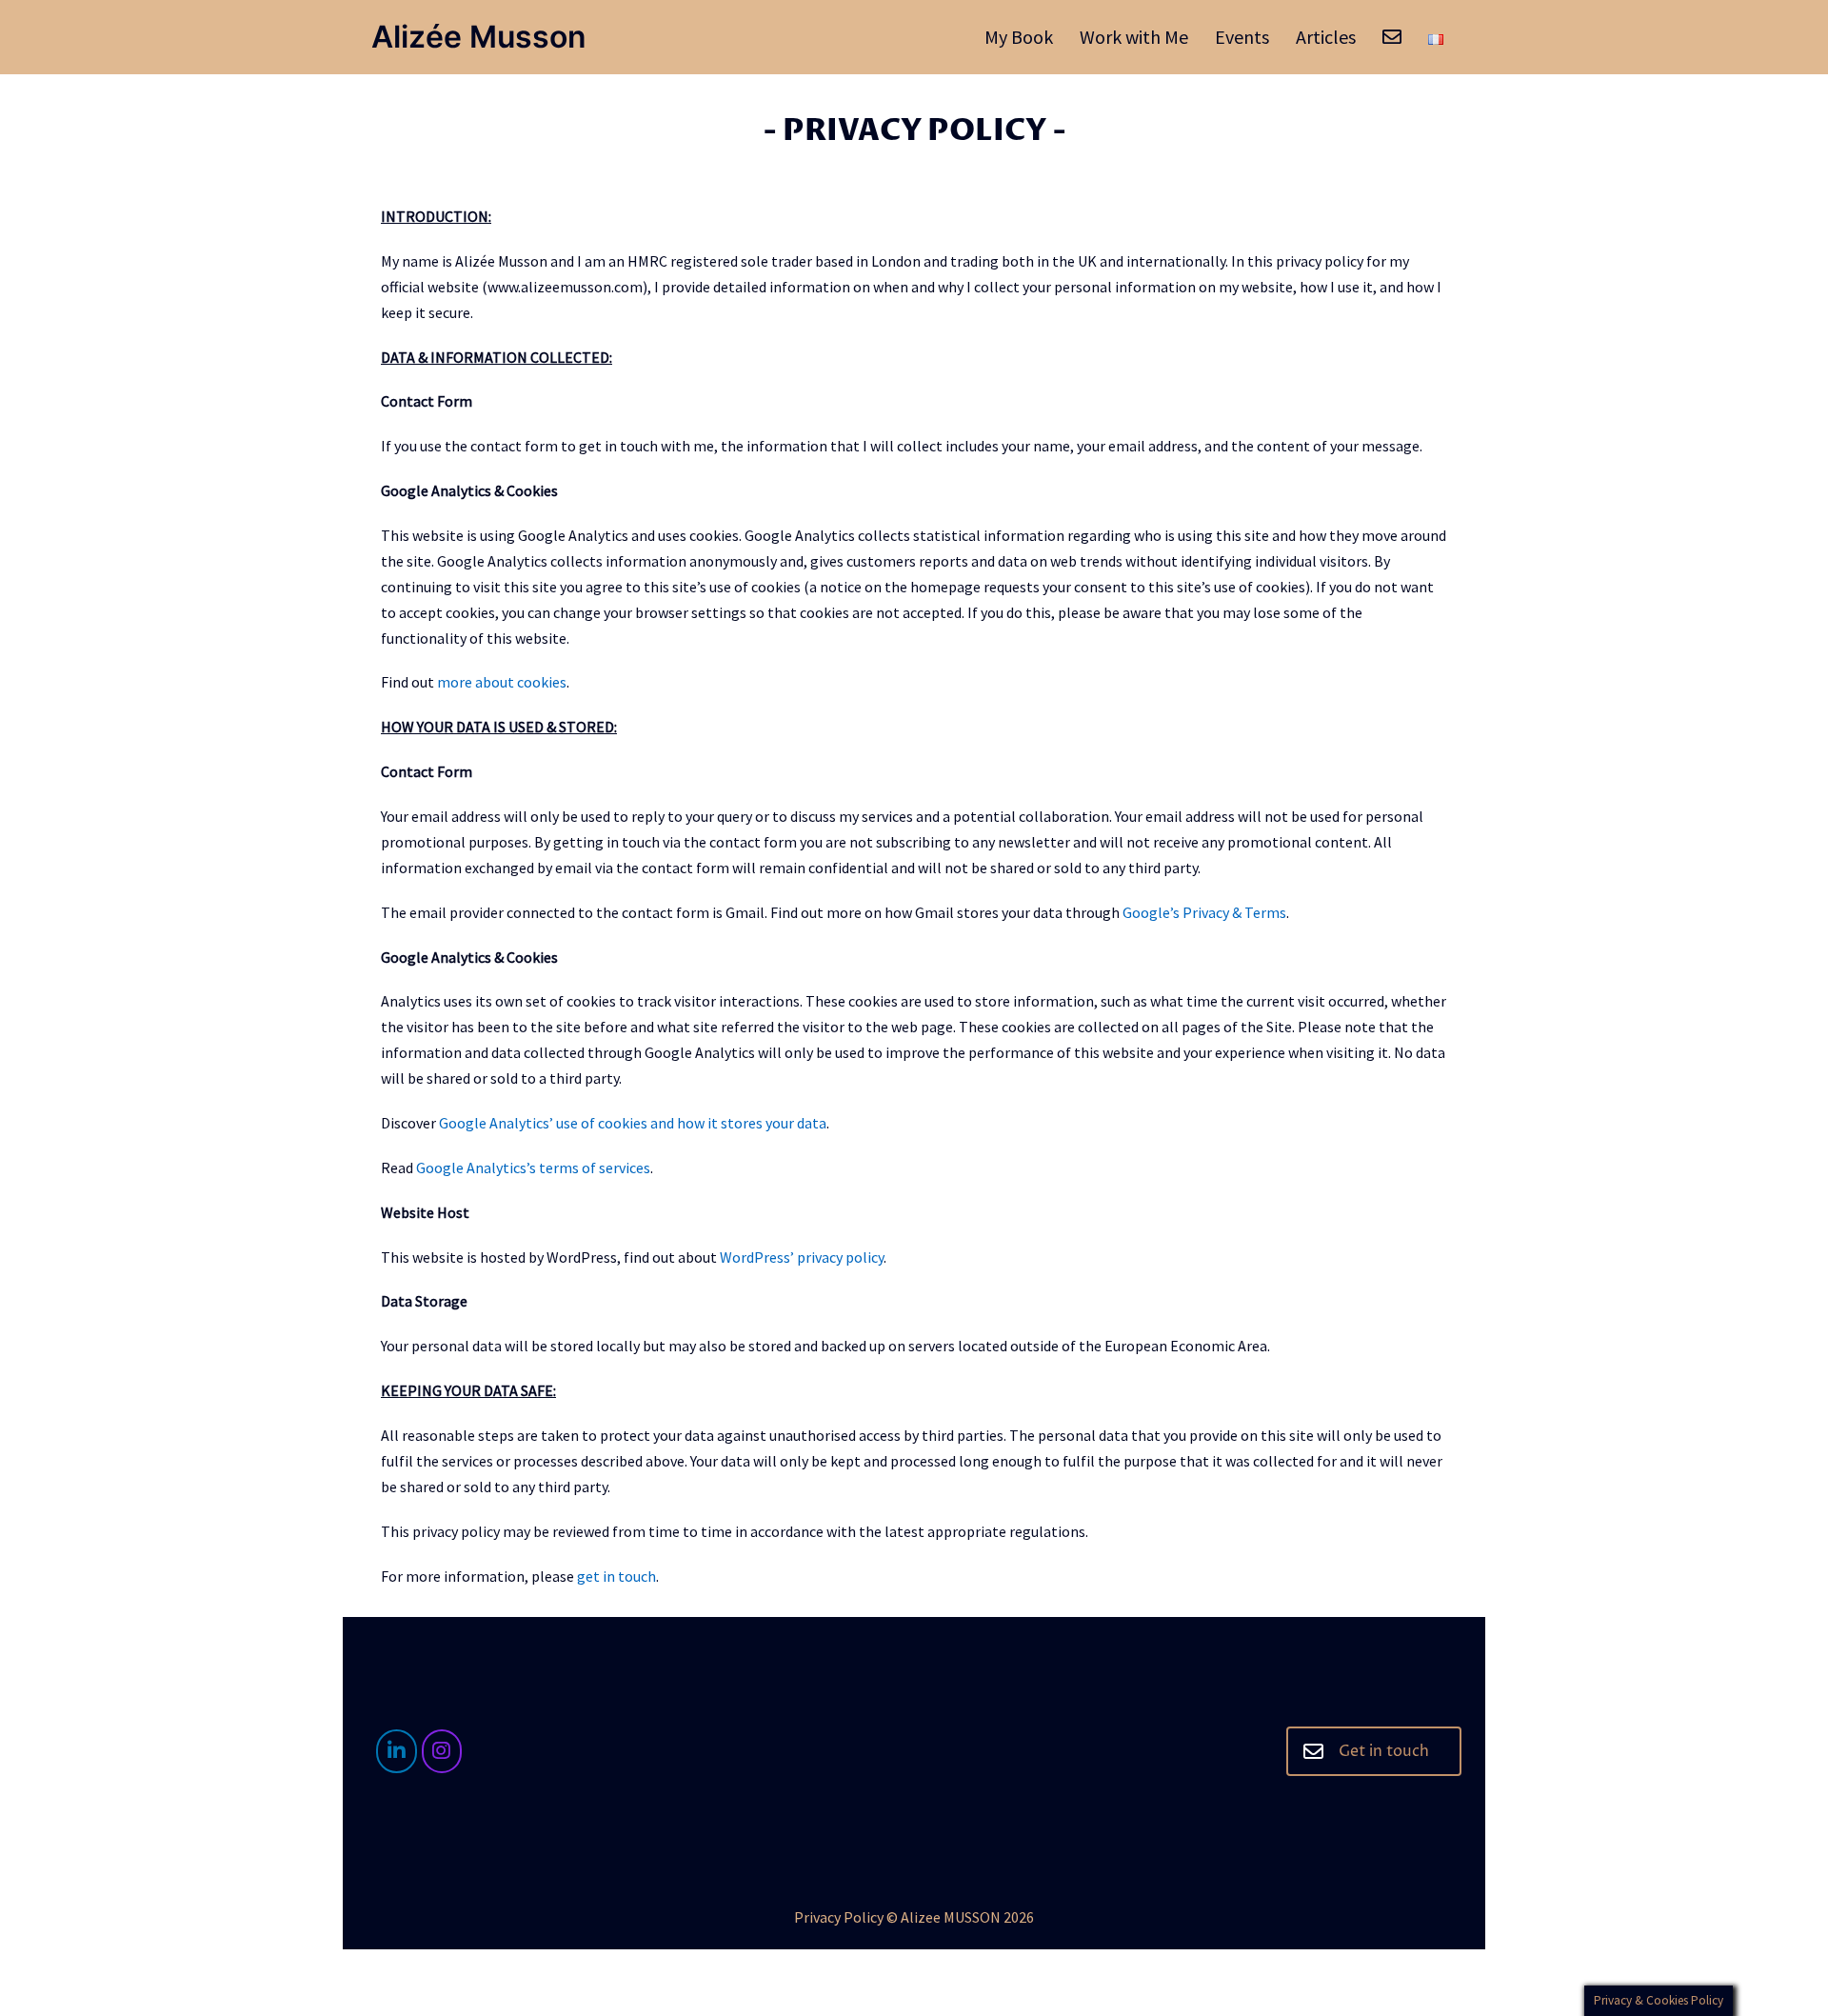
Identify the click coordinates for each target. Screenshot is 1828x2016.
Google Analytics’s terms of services (533, 1168)
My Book (1019, 37)
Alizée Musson (479, 37)
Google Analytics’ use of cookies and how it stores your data (633, 1123)
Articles (1326, 37)
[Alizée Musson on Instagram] (442, 1752)
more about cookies (502, 682)
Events (1242, 37)
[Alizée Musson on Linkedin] (397, 1752)
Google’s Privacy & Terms (1204, 912)
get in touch (616, 1576)
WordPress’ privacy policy (802, 1257)
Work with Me (1134, 37)
